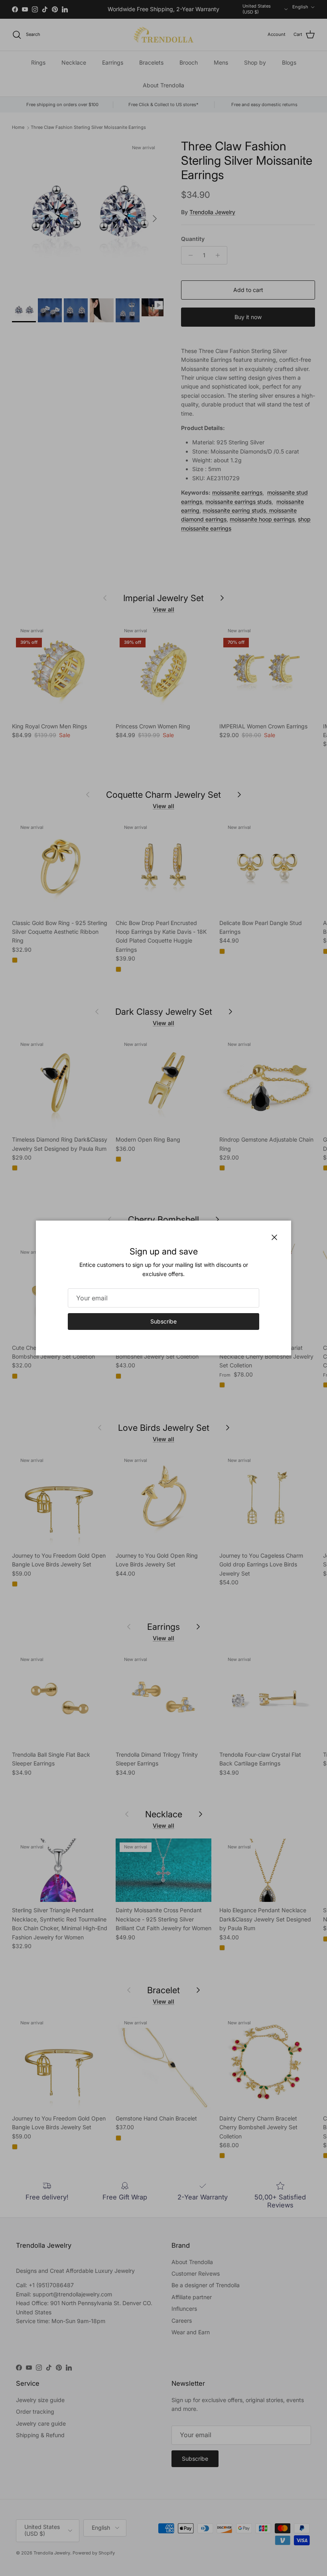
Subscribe (163, 1321)
